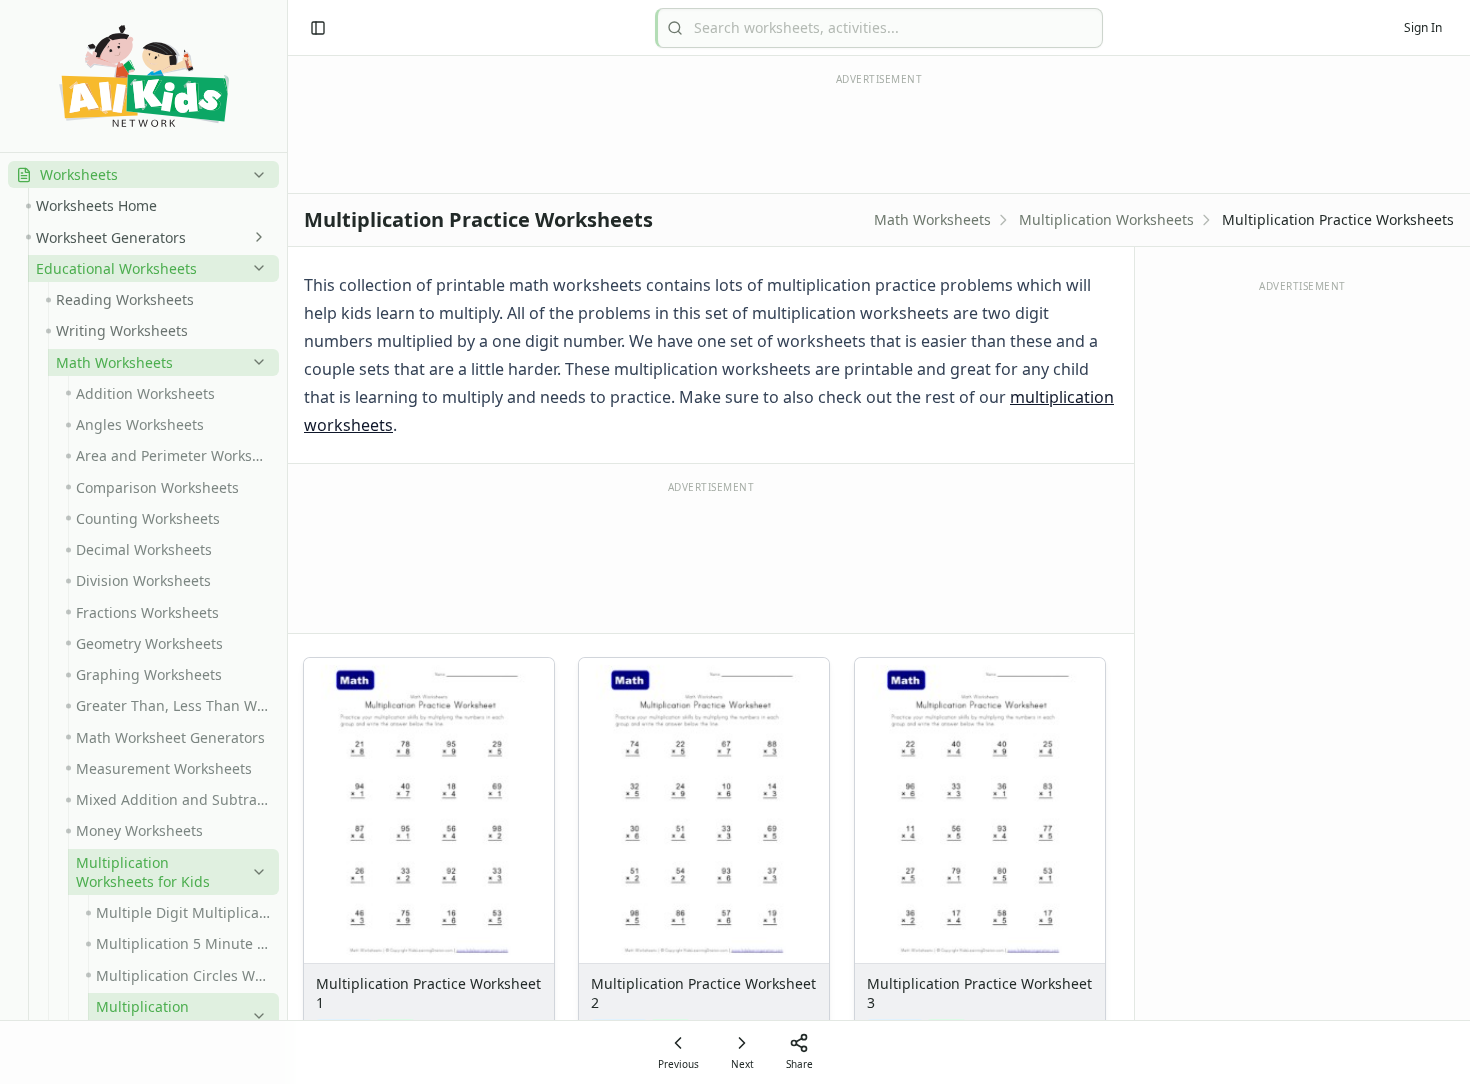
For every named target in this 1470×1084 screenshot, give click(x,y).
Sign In (1423, 27)
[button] (143, 174)
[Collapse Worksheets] (255, 175)
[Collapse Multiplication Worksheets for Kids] (255, 872)
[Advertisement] (711, 556)
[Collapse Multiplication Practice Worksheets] (255, 1016)
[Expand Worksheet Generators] (255, 237)
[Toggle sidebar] (318, 28)
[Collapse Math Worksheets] (255, 362)
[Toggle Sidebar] (287, 542)
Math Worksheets (932, 219)
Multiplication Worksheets (1106, 219)
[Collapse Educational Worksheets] (255, 268)
